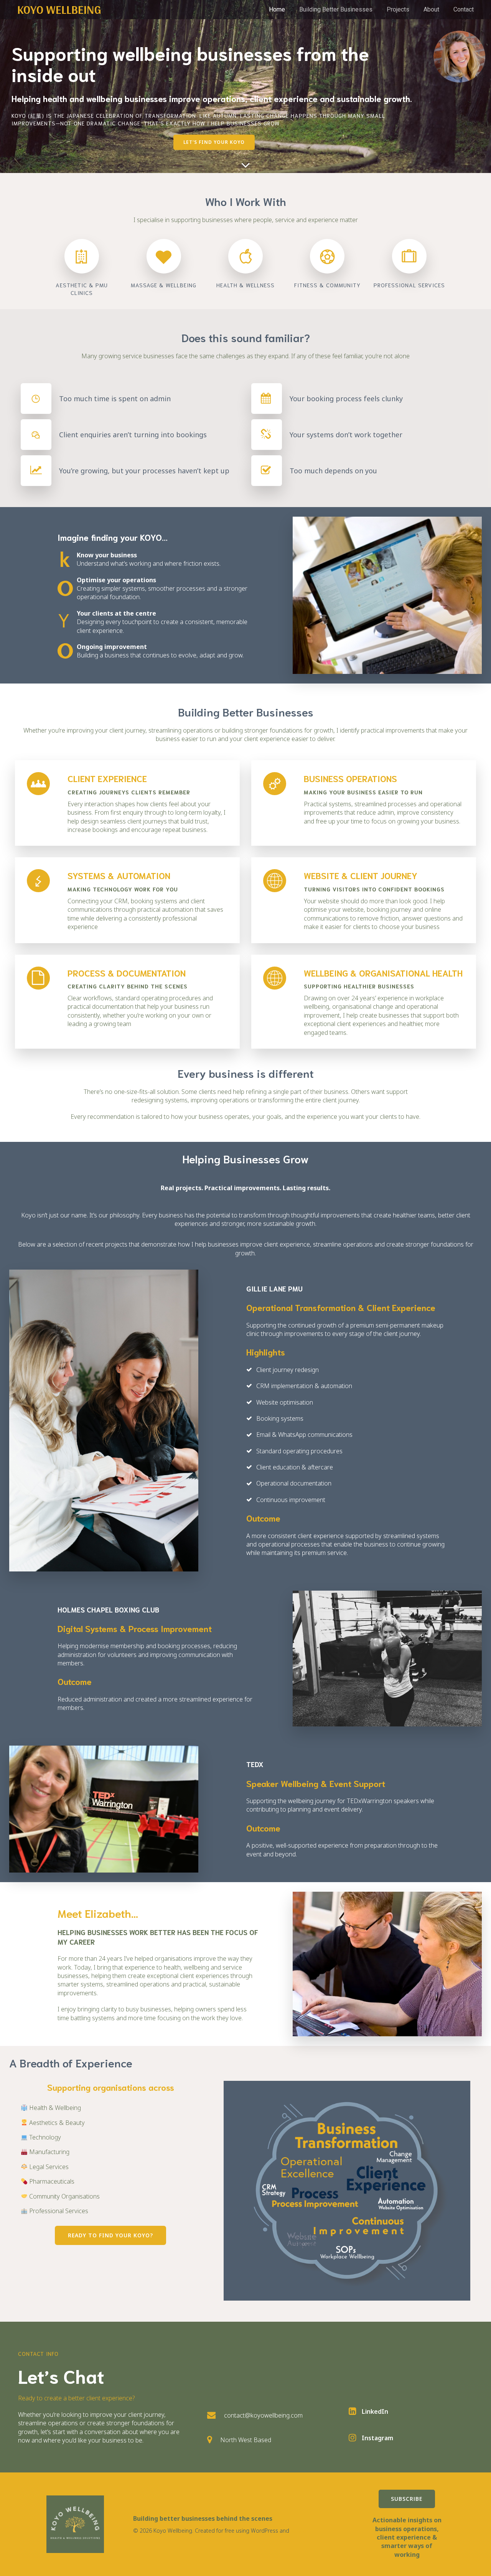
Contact (464, 9)
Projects (398, 9)
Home (277, 9)
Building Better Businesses (336, 9)
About (431, 9)
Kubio (298, 2531)
